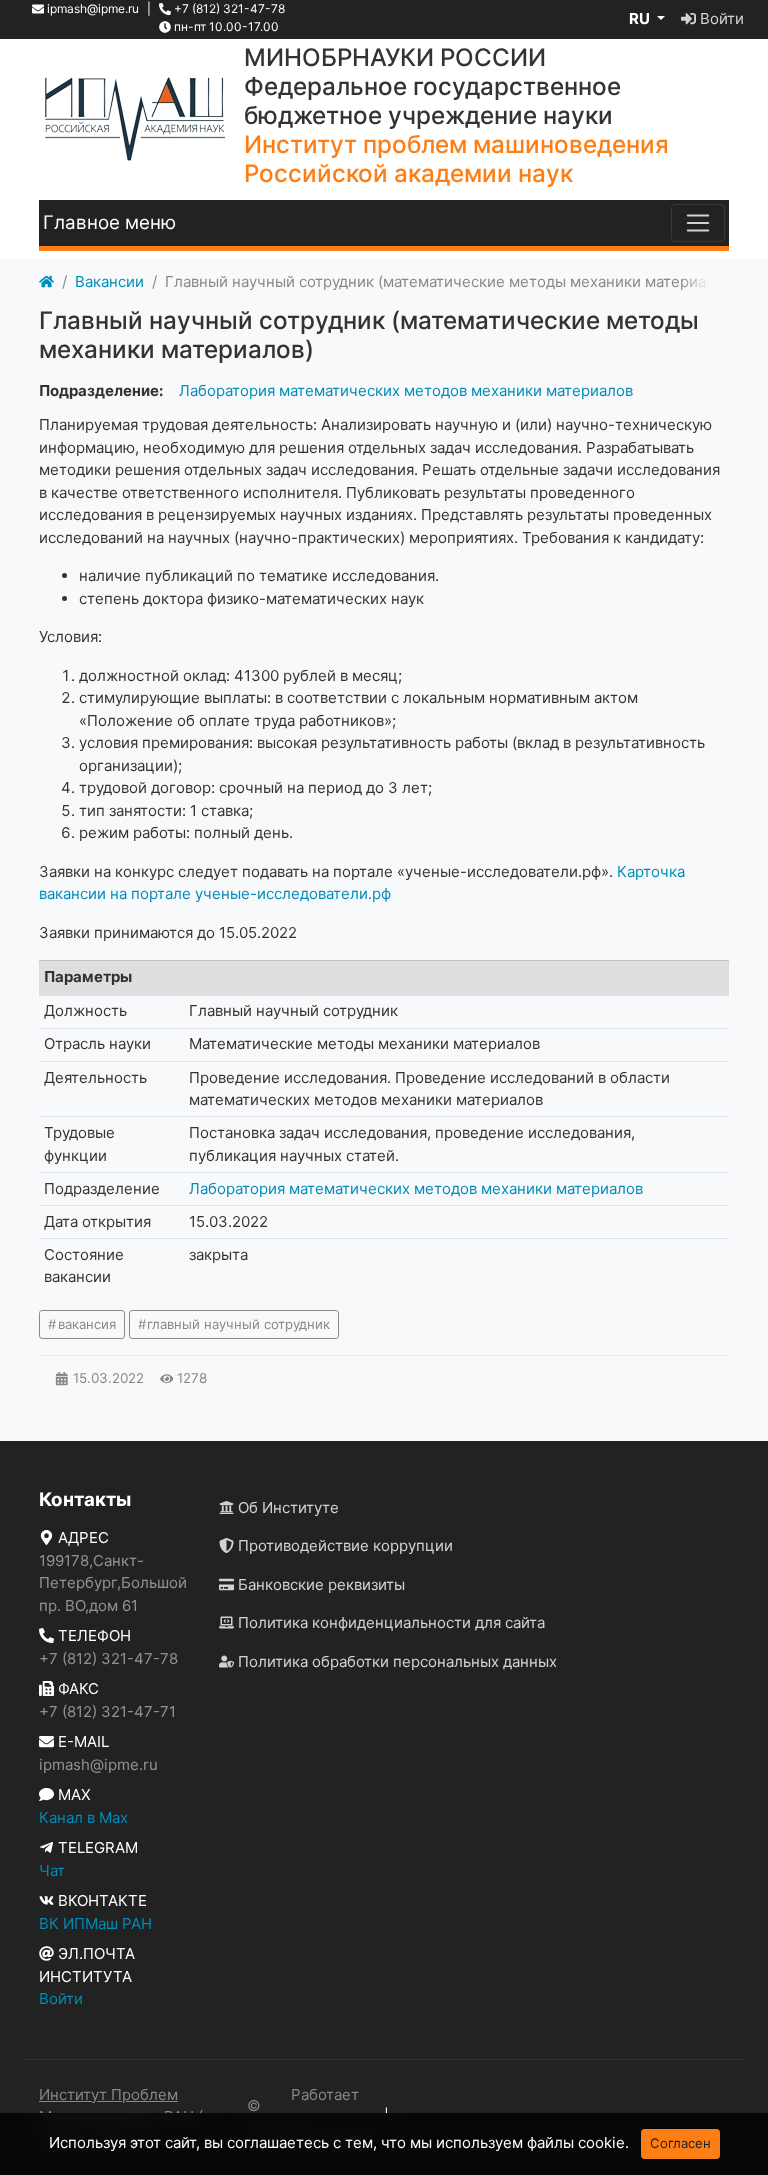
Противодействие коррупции (343, 1545)
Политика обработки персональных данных (395, 1661)
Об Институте (286, 1507)
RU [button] (641, 18)
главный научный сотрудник (238, 1324)
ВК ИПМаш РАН (95, 1923)
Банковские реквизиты (319, 1584)
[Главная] (46, 282)
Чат (52, 1870)
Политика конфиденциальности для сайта (389, 1622)
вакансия (87, 1324)
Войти (720, 18)
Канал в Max (83, 1817)
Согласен (680, 2143)
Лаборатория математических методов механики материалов (406, 390)
